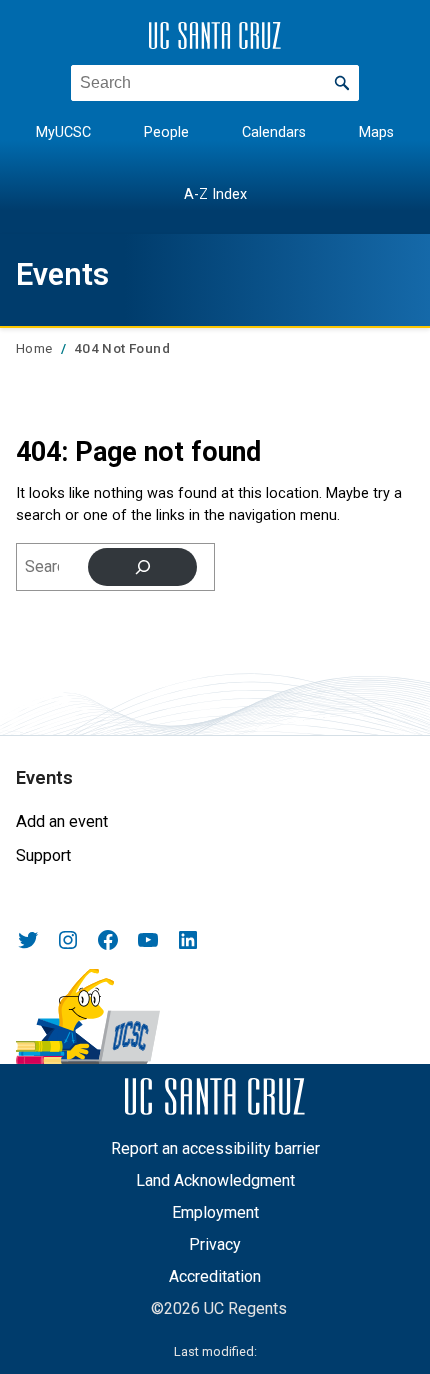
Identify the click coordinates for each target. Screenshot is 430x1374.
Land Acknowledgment (215, 1180)
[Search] (142, 567)
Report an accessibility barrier (215, 1148)
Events (62, 274)
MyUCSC (63, 132)
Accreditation (215, 1276)
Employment (215, 1212)
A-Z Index (215, 194)
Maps (376, 132)
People (166, 132)
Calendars (274, 132)
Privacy (215, 1244)
